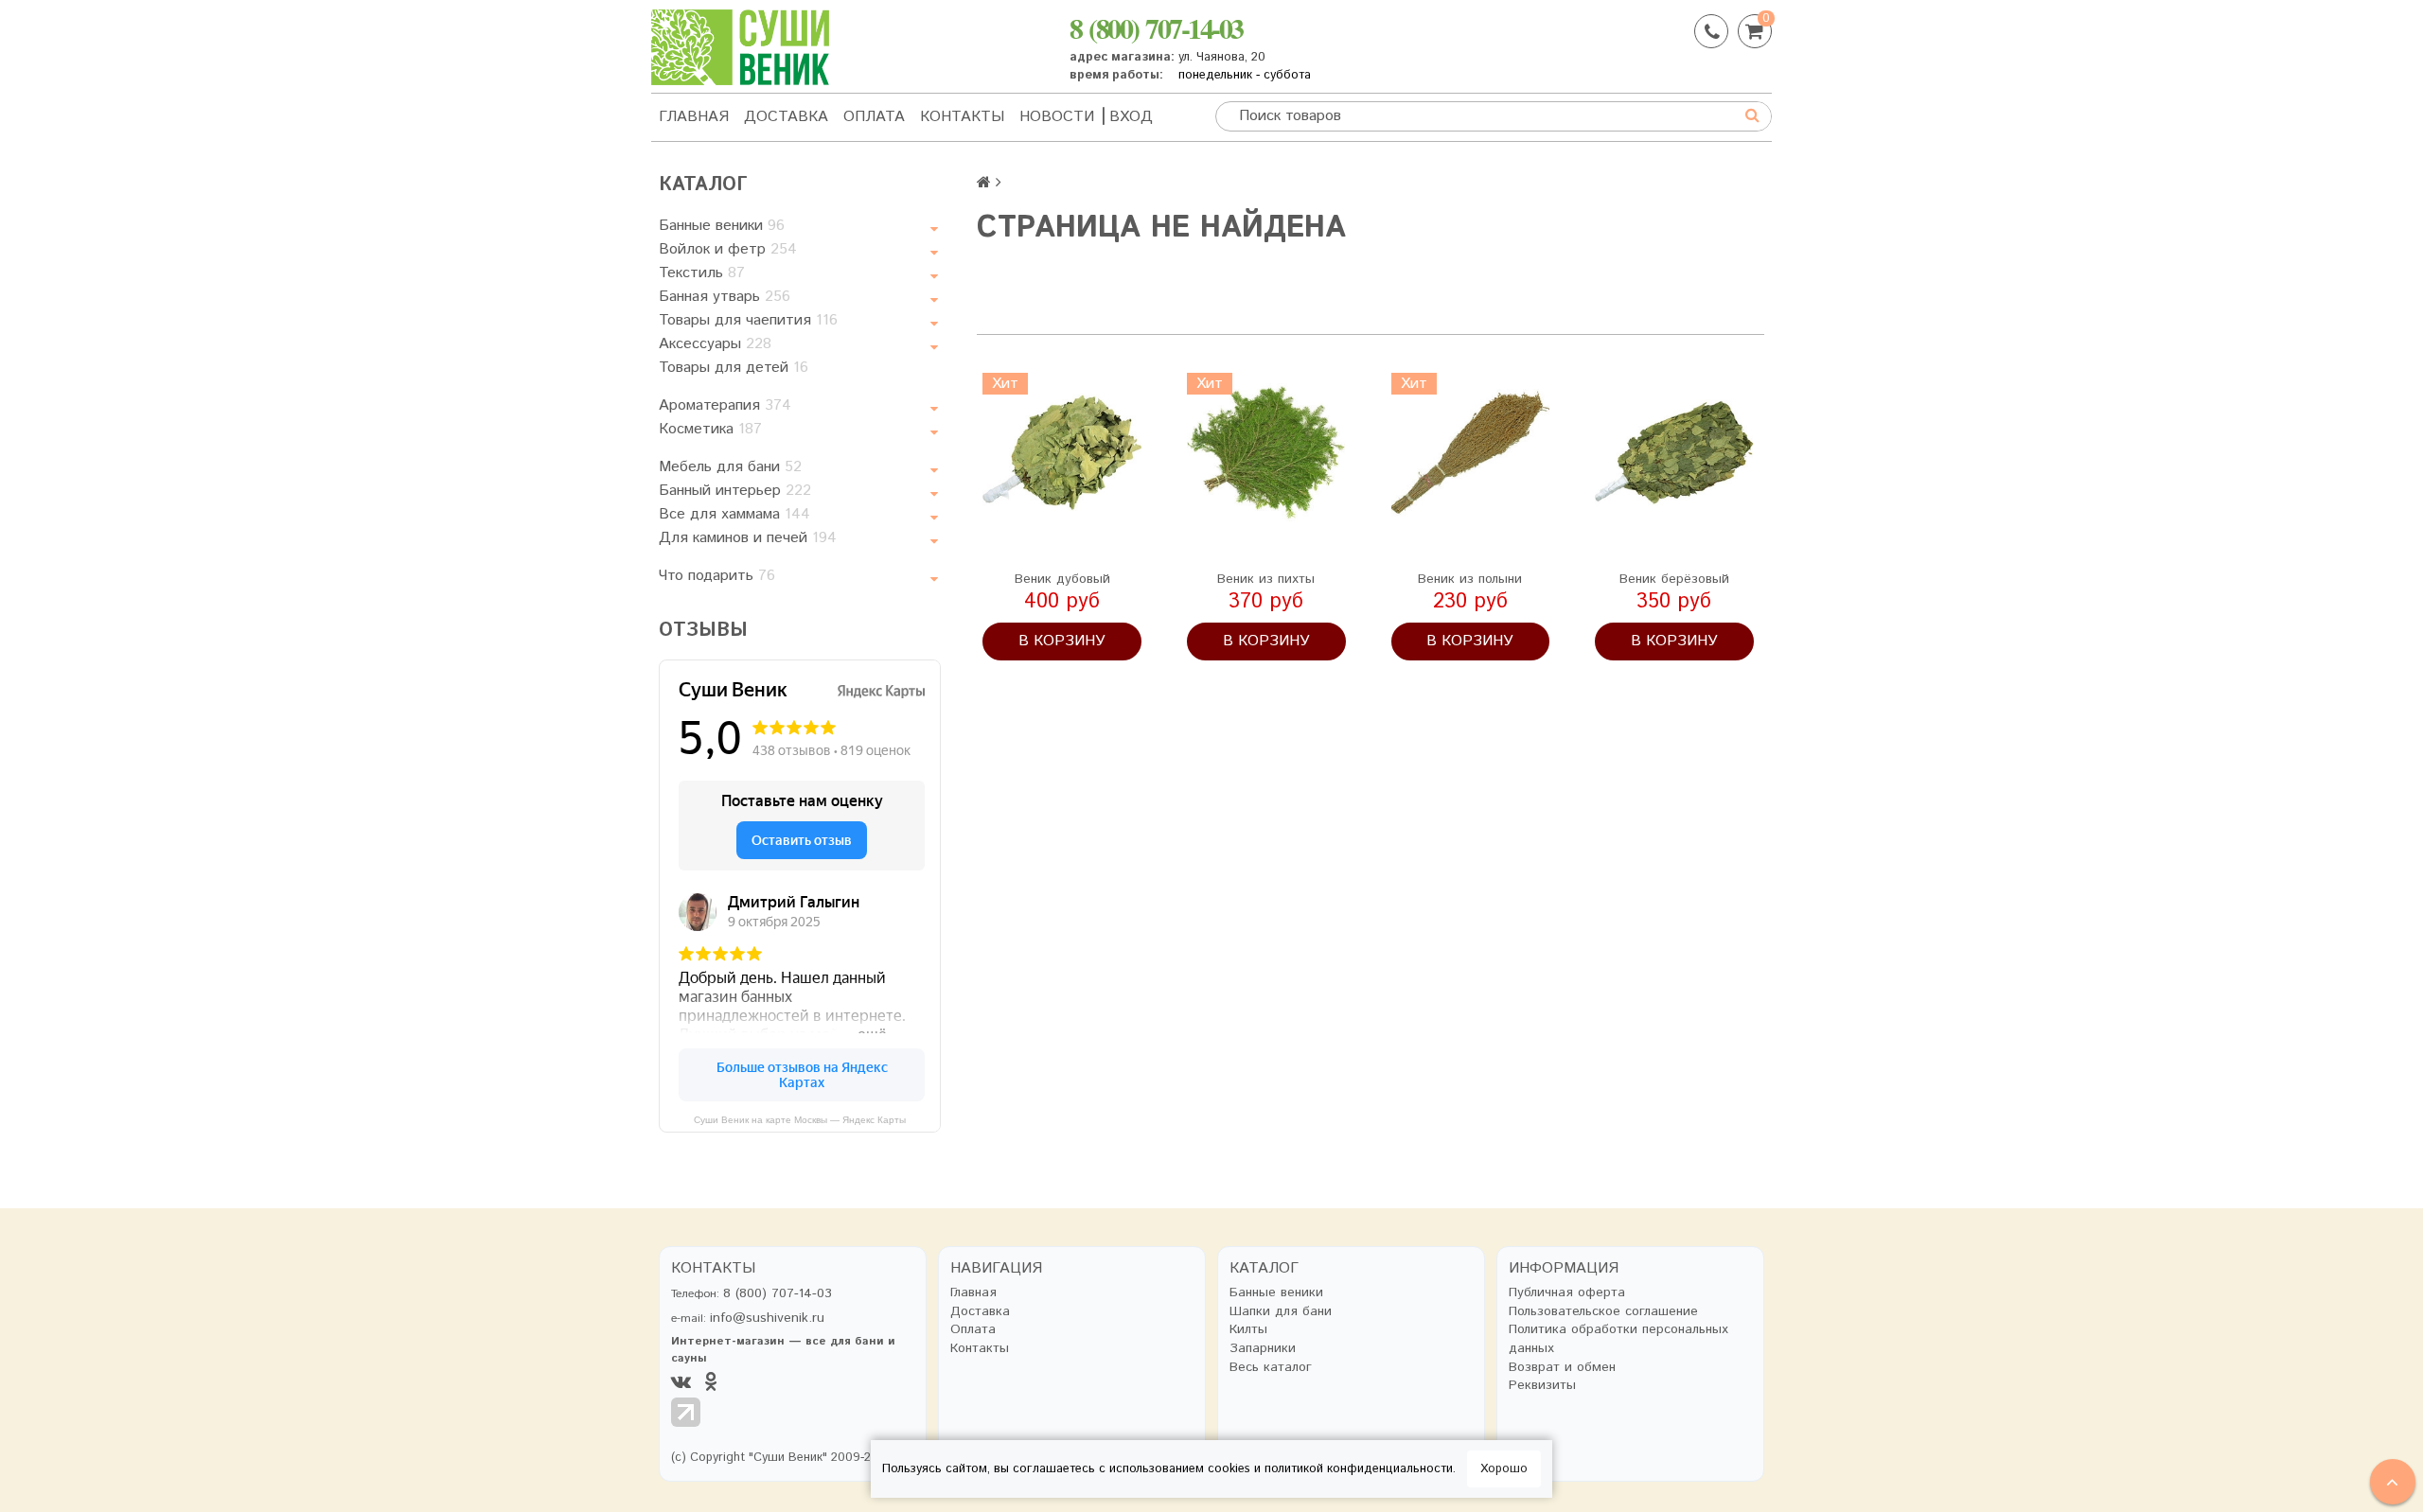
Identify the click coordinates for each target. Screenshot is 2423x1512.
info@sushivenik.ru (767, 1318)
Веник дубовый (1062, 579)
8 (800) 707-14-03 (1156, 27)
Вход (1131, 117)
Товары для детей (734, 368)
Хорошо (1504, 1469)
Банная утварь (725, 297)
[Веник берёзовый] (1674, 452)
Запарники (1263, 1349)
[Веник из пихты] (1266, 452)
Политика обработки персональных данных (1618, 1339)
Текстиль (702, 273)
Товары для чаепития (748, 320)
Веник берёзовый (1674, 579)
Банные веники (722, 226)
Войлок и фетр (728, 249)
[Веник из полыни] (1471, 452)
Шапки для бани (1281, 1312)
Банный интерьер (735, 491)
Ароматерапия (725, 405)
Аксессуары (715, 344)
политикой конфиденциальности (1359, 1469)
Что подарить (717, 576)
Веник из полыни (1470, 579)
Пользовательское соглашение (1603, 1312)
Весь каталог (1271, 1368)
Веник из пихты (1266, 579)
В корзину (1062, 641)
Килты (1248, 1330)
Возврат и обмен (1562, 1368)
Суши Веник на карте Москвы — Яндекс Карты (800, 1120)
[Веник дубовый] (1062, 452)
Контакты (962, 117)
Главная (694, 117)
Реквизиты (1542, 1386)
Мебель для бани (730, 467)
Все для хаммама (734, 514)
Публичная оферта (1567, 1293)
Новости (1057, 117)
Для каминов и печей (748, 538)
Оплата (874, 117)
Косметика (710, 429)
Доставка (786, 117)
